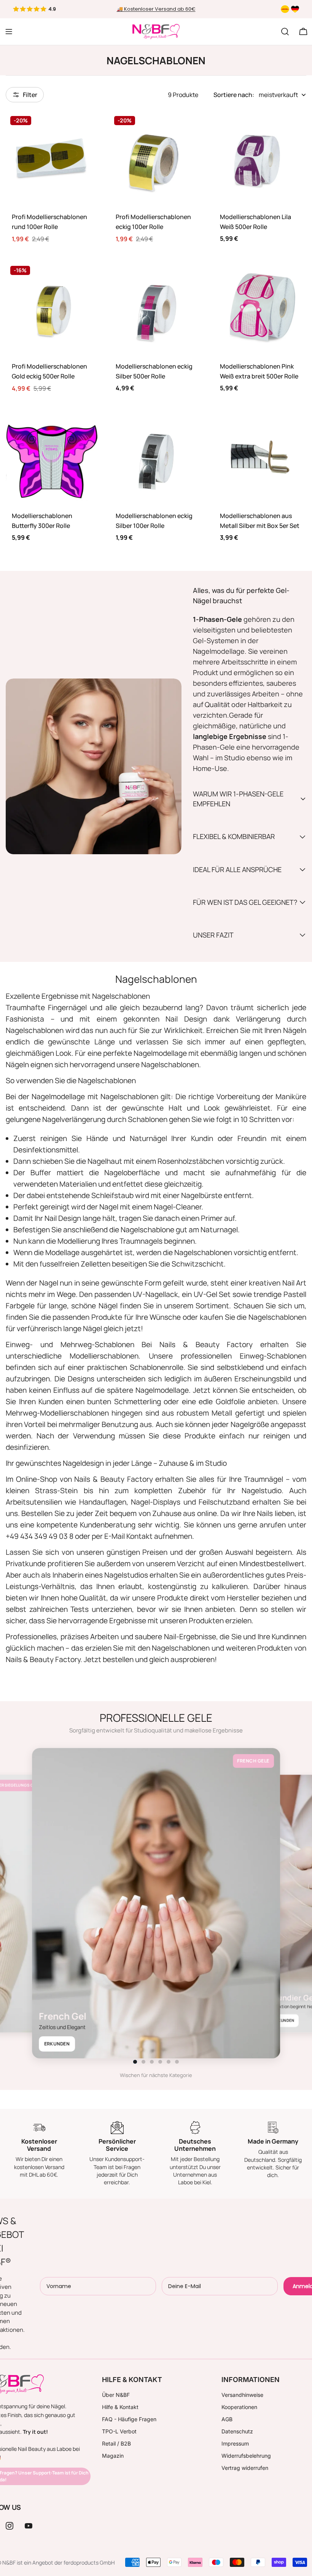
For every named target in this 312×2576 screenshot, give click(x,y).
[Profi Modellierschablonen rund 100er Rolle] (52, 158)
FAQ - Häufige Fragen (129, 2419)
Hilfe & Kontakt (120, 2407)
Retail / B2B (116, 2443)
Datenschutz (237, 2431)
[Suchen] (285, 32)
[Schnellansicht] (87, 128)
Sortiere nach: (234, 95)
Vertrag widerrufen (245, 2468)
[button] (135, 2062)
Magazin (113, 2456)
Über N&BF (116, 2395)
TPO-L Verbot (119, 2431)
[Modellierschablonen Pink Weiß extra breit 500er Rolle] (260, 307)
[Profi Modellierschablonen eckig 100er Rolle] (156, 158)
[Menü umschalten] (9, 32)
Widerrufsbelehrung (246, 2456)
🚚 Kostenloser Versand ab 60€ (156, 9)
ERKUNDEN (57, 2044)
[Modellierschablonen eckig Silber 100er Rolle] (156, 457)
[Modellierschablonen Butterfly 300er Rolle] (52, 457)
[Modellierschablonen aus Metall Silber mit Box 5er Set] (260, 457)
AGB (227, 2419)
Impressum (235, 2443)
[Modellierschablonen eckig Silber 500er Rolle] (156, 307)
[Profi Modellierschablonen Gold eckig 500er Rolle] (52, 307)
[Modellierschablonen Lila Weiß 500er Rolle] (260, 158)
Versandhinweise (242, 2395)
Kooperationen (239, 2407)
